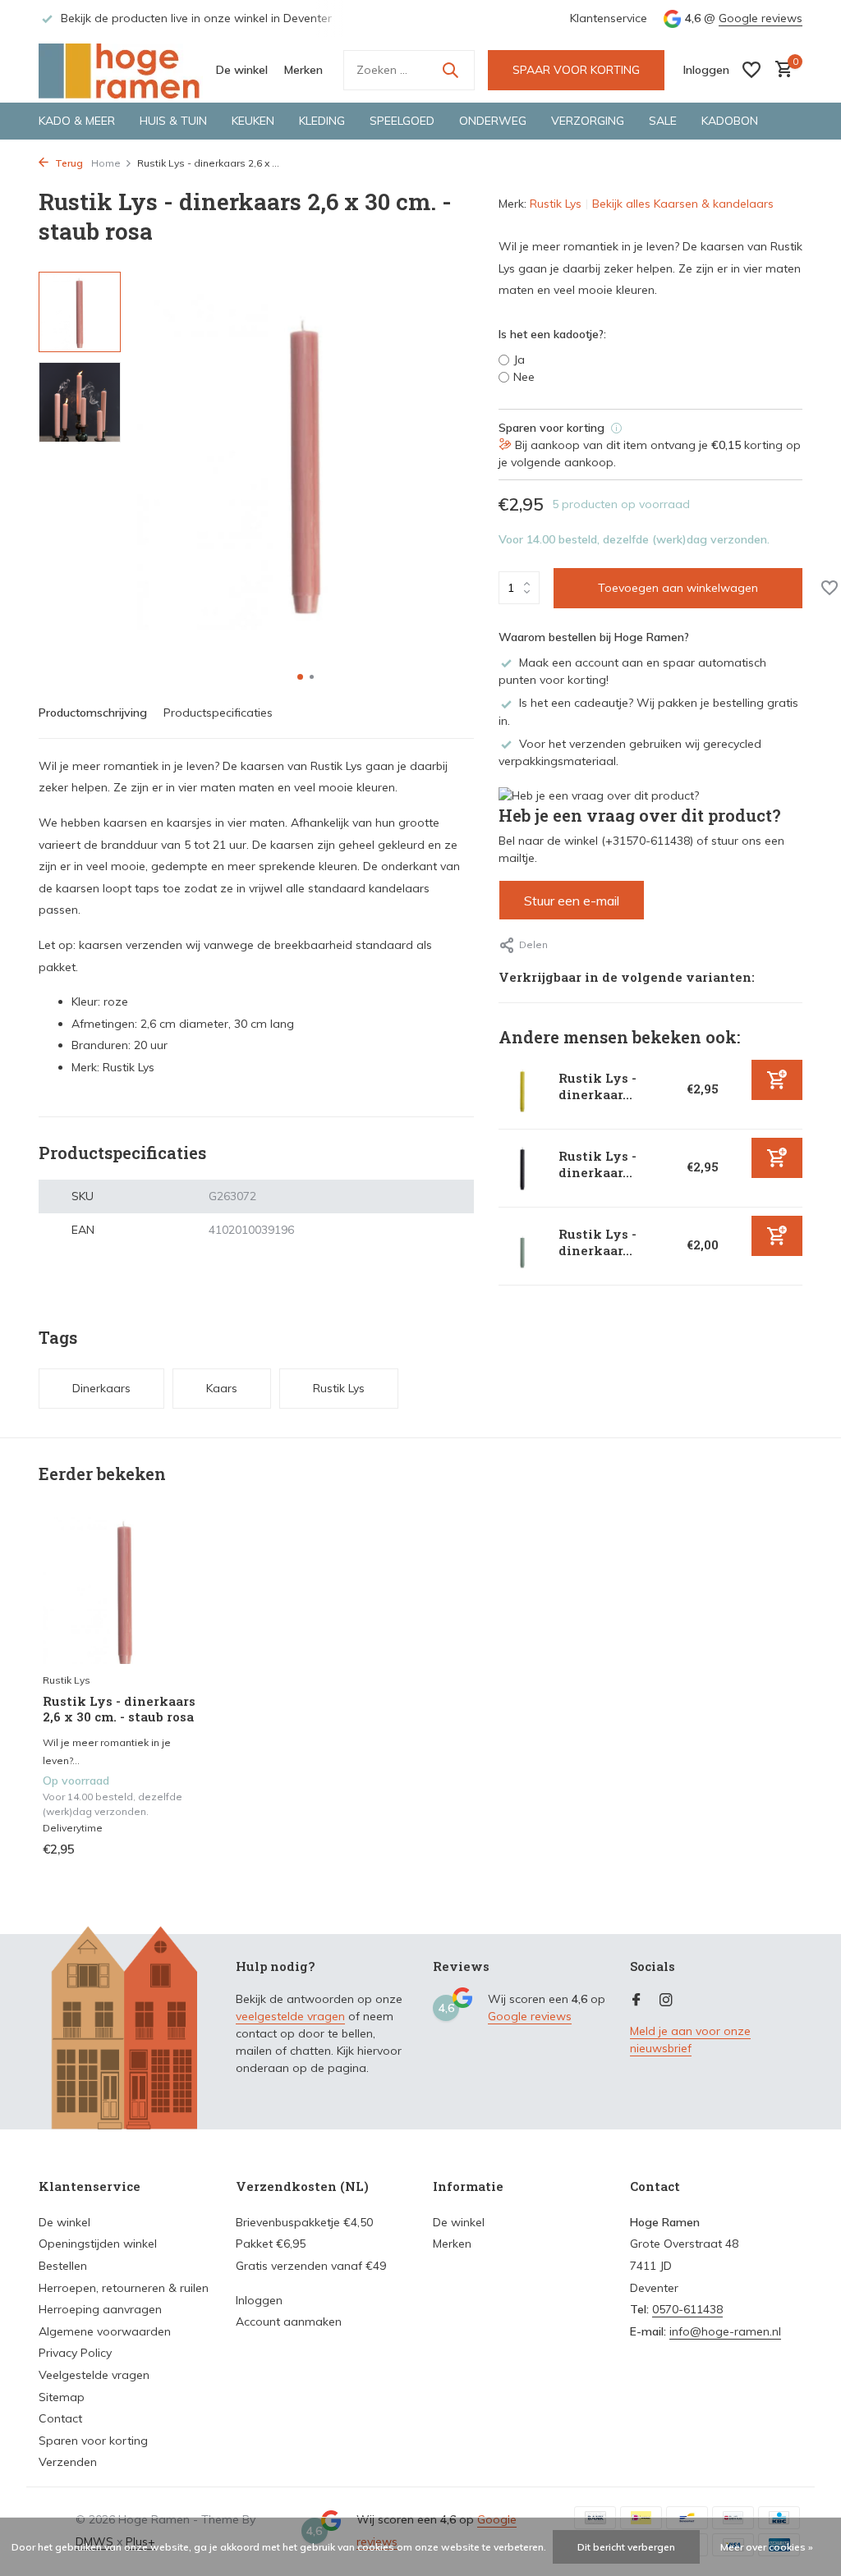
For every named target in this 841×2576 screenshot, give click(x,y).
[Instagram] (666, 2001)
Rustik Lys (556, 204)
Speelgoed (402, 121)
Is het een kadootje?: (552, 334)
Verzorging (588, 121)
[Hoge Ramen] (121, 70)
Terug (68, 163)
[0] (780, 70)
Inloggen (259, 2300)
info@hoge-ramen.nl (725, 2331)
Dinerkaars (101, 1388)
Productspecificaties (218, 713)
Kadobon (730, 121)
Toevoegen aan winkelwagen (678, 588)
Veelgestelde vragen (94, 2375)
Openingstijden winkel (98, 2244)
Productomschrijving (93, 713)
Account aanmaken (289, 2322)
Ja (519, 360)
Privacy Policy (75, 2353)
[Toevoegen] (777, 1080)
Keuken (253, 121)
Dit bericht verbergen (626, 2547)
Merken (303, 70)
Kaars (222, 1388)
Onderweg (493, 121)
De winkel (242, 70)
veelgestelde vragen (290, 2016)
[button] (300, 677)
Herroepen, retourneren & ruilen (124, 2288)
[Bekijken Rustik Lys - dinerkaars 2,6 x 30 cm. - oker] (522, 1090)
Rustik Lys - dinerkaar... (597, 1086)
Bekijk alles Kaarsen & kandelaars (683, 204)
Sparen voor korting (93, 2441)
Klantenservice (609, 18)
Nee (524, 377)
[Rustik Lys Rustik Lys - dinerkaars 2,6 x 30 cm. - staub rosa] (125, 1591)
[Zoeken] (450, 70)
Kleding (322, 121)
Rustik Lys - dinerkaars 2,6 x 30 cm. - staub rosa (119, 1710)
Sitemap (62, 2397)
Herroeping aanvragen (100, 2309)
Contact (60, 2418)
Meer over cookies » (767, 2547)
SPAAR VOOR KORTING (576, 70)
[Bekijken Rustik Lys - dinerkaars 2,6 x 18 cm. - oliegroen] (522, 1246)
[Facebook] (636, 2001)
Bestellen (63, 2266)
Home (106, 163)
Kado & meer (77, 121)
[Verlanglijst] (751, 70)
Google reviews (761, 18)
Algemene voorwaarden (105, 2331)
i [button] (616, 428)
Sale (663, 121)
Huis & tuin (173, 121)
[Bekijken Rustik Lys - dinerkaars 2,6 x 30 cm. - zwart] (522, 1168)
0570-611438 (687, 2309)
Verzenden (68, 2462)
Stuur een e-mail (572, 901)
